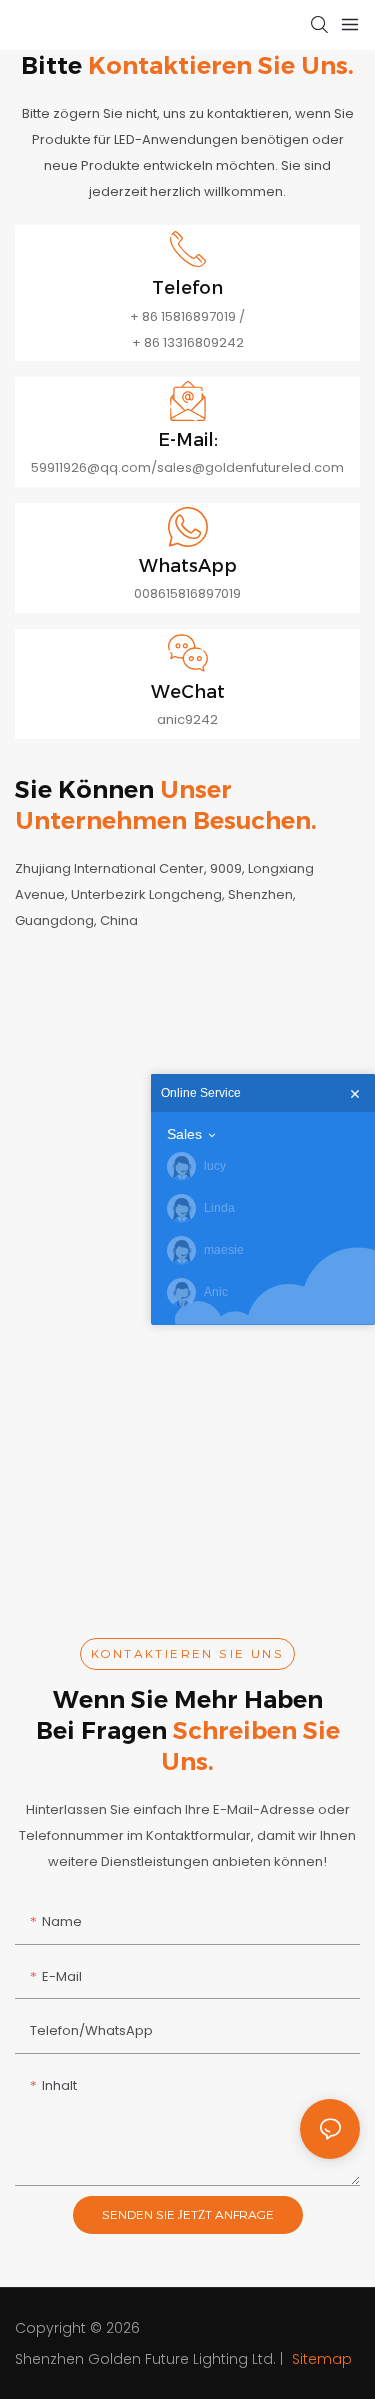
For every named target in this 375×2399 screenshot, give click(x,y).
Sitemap (320, 2359)
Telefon (187, 288)
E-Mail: (188, 440)
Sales (184, 1134)
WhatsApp (188, 566)
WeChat (188, 692)
